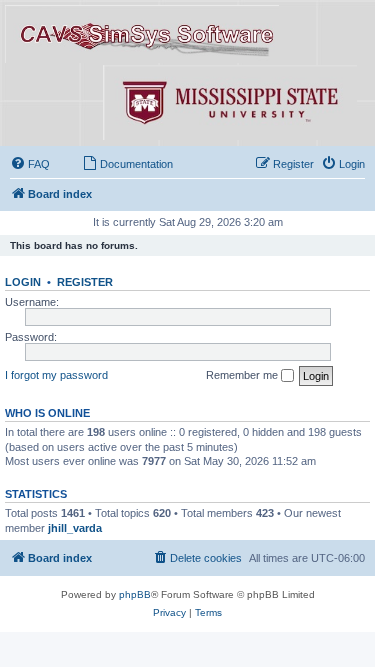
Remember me (243, 375)
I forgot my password (56, 375)
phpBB (135, 594)
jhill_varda (75, 528)
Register (85, 282)
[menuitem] (30, 164)
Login (23, 282)
